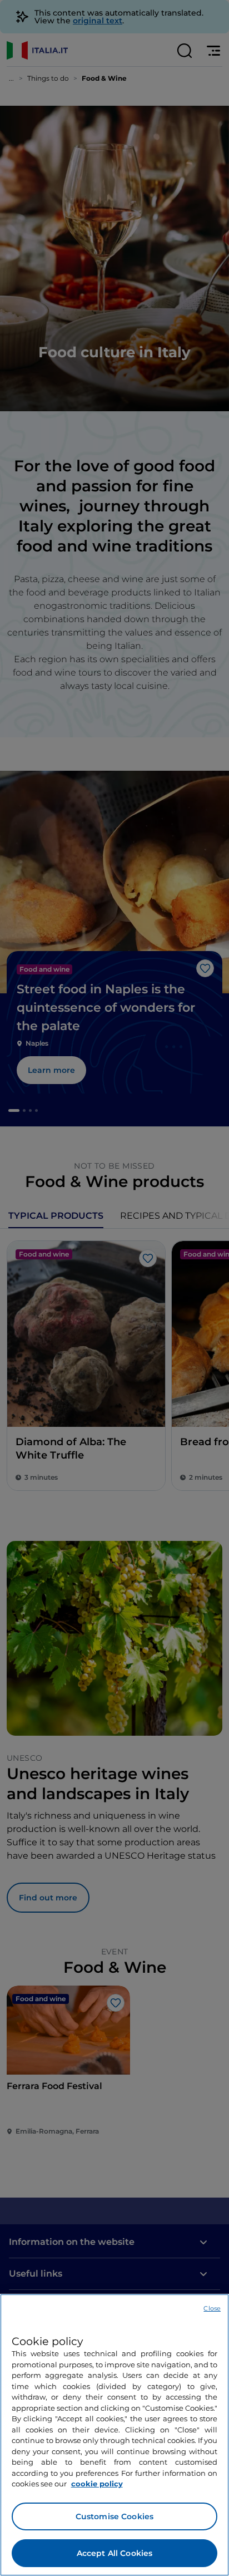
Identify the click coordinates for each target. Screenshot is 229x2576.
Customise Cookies (114, 2516)
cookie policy (97, 2484)
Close (212, 2308)
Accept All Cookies (115, 2553)
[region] (114, 2435)
